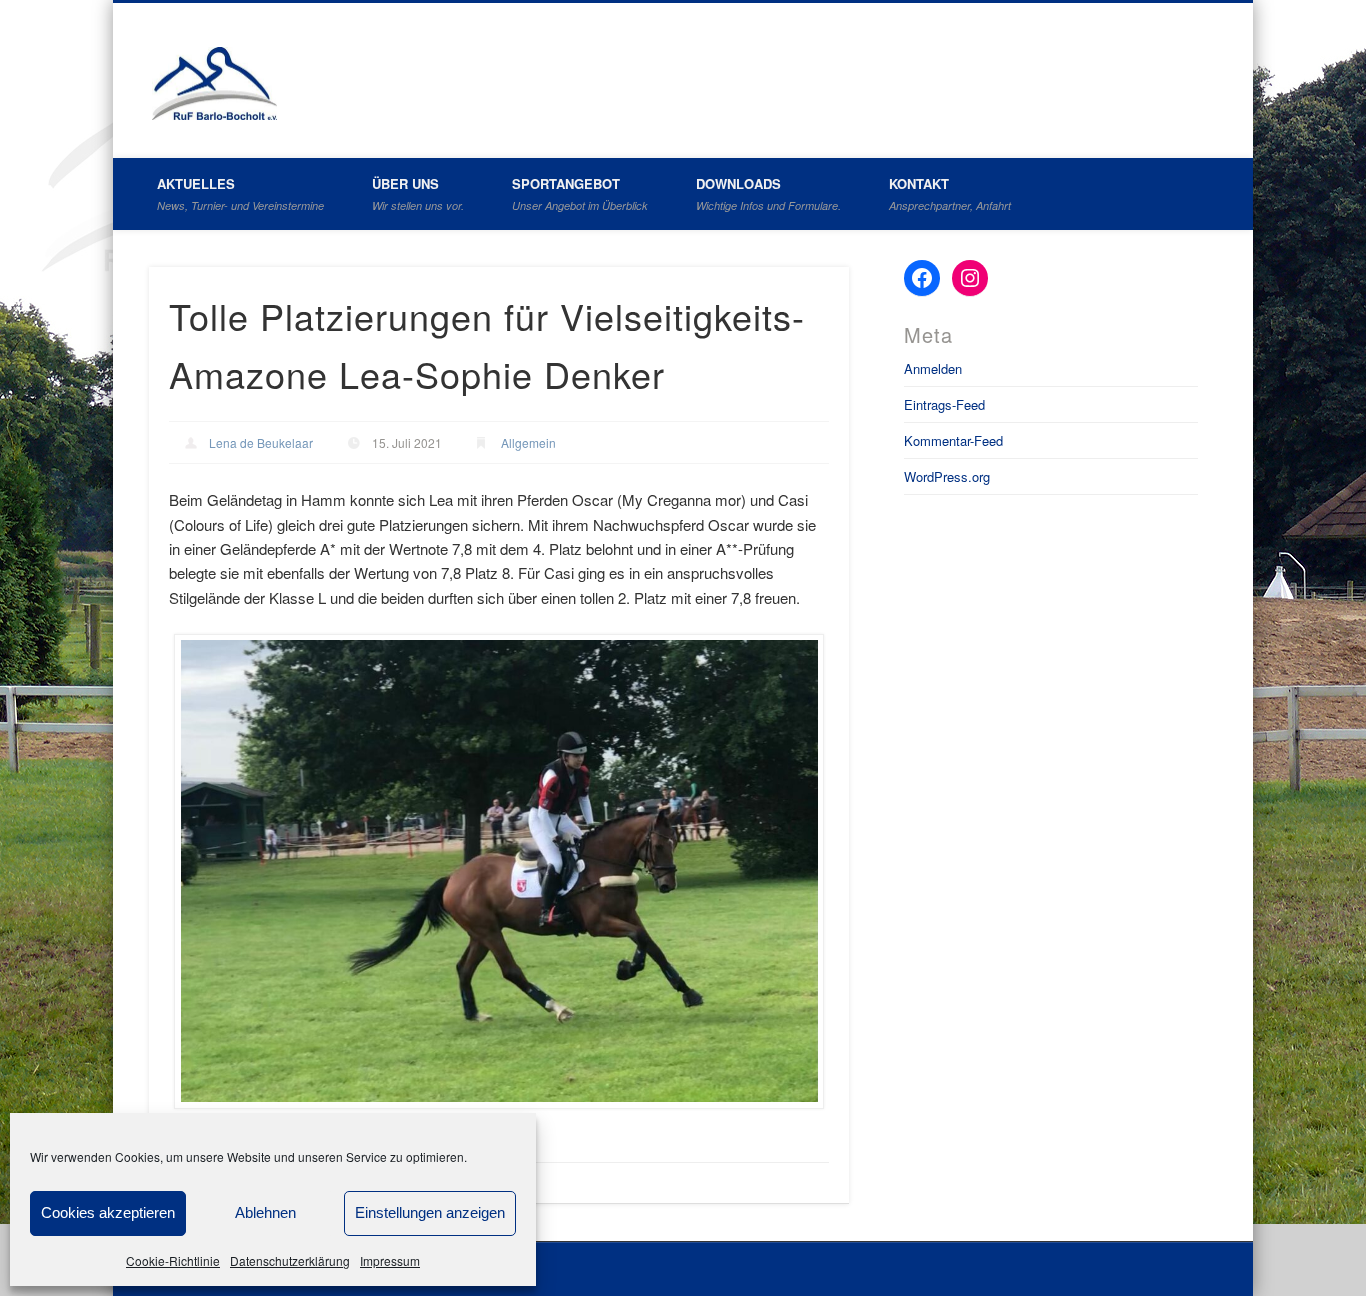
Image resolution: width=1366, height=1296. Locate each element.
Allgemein (528, 442)
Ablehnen (265, 1212)
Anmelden (933, 368)
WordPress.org (947, 476)
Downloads (768, 193)
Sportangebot (580, 193)
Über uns (418, 193)
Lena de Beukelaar (261, 442)
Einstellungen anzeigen (430, 1212)
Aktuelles (240, 193)
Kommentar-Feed (953, 440)
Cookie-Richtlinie (173, 1260)
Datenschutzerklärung (290, 1260)
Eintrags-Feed (944, 404)
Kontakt (950, 193)
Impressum (390, 1260)
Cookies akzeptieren (108, 1212)
